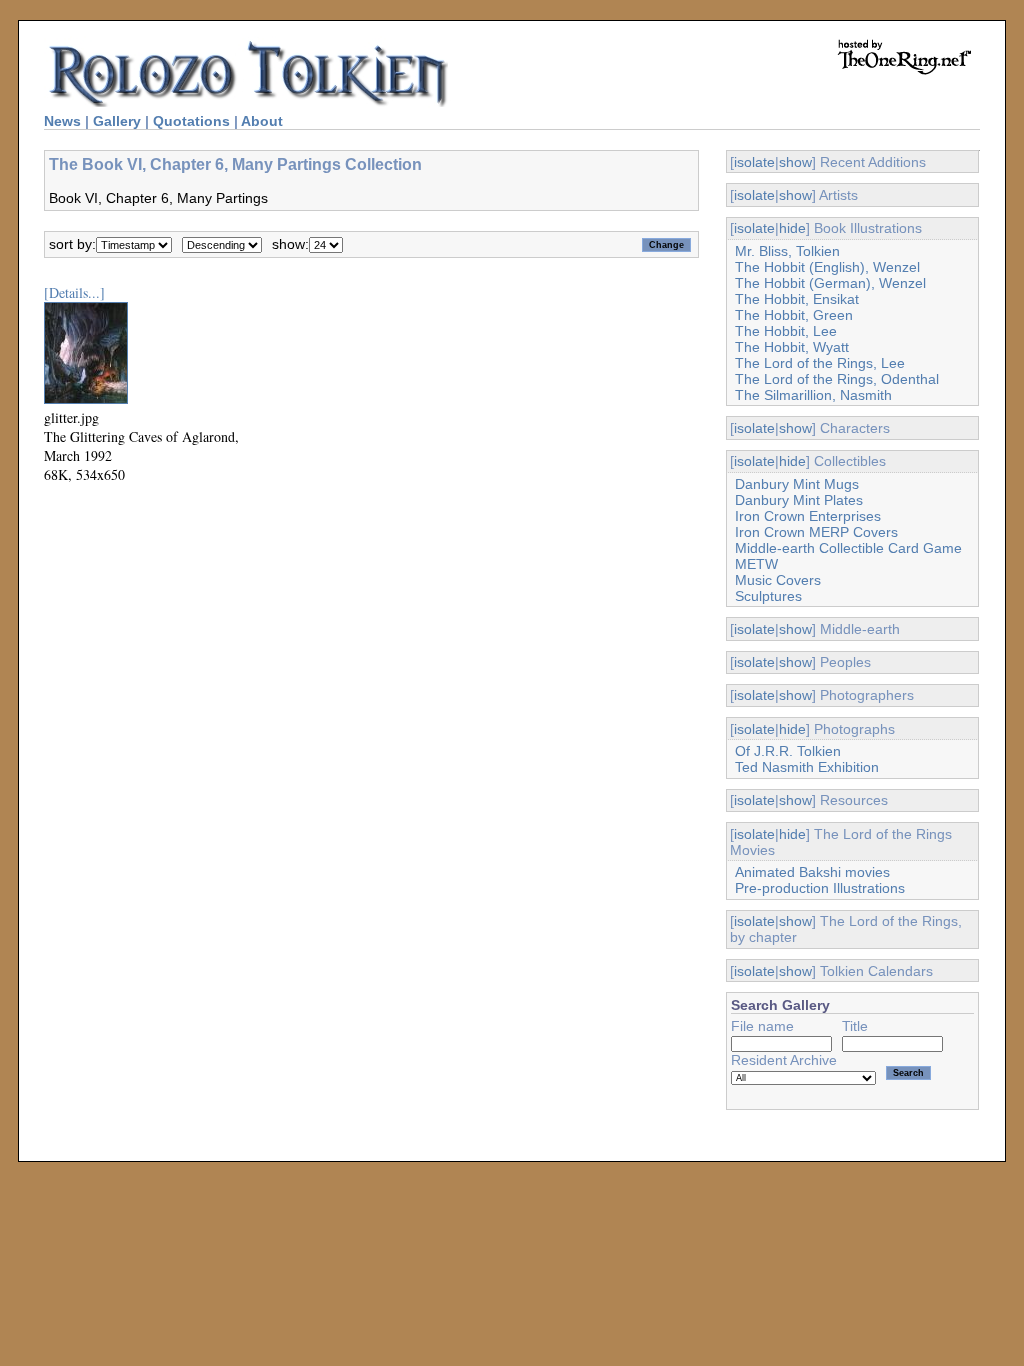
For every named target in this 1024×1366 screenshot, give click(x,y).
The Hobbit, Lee (786, 331)
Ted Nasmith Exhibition (807, 767)
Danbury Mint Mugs (797, 484)
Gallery (117, 121)
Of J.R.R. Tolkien (788, 751)
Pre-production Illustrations (820, 888)
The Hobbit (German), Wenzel (830, 283)
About (262, 121)
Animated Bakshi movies (812, 872)
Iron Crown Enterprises (808, 516)
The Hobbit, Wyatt (792, 347)
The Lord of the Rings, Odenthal (837, 379)
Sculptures (768, 596)
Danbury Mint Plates (799, 500)
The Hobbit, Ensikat (797, 299)
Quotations (191, 121)
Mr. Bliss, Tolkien (787, 251)
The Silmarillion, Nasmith (813, 395)
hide (792, 228)
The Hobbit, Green (794, 315)
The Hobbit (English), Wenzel (827, 267)
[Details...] (74, 292)
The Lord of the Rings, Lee (820, 363)
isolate (754, 162)
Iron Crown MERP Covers (816, 532)
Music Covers (778, 580)
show (795, 162)
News (62, 121)
